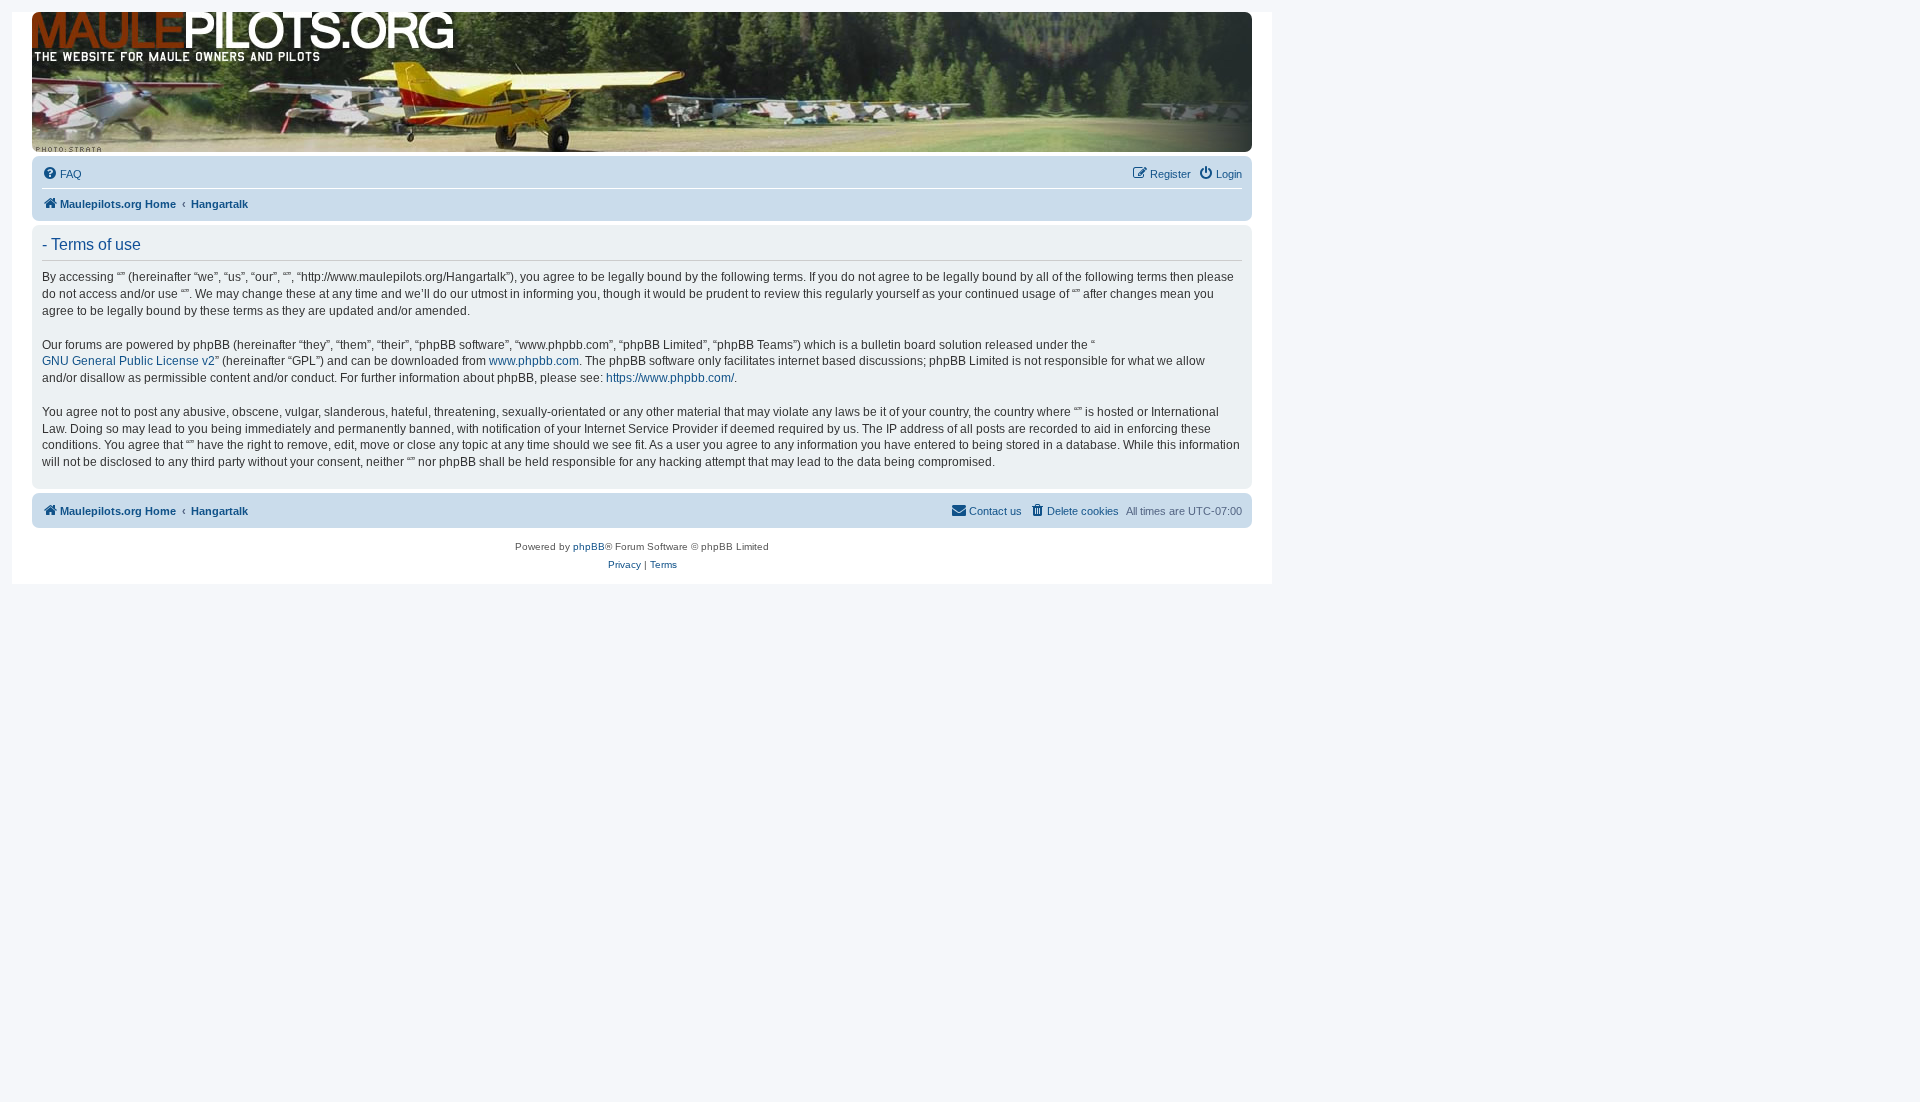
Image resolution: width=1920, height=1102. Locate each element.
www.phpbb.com (534, 361)
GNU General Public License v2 (128, 361)
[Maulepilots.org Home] (123, 49)
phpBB (589, 546)
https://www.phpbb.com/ (670, 378)
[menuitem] (62, 174)
